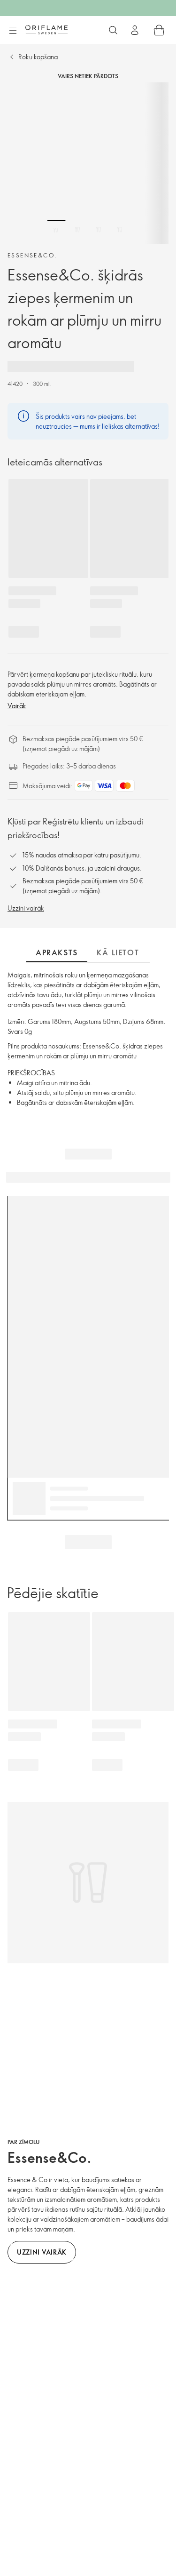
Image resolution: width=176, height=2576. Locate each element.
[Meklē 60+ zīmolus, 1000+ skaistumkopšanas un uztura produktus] (113, 30)
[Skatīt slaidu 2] (77, 230)
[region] (88, 163)
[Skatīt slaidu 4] (120, 230)
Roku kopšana (38, 57)
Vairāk (17, 706)
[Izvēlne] (13, 31)
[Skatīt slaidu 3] (99, 230)
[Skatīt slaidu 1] (56, 230)
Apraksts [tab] (57, 952)
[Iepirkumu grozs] (159, 30)
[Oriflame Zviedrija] (46, 30)
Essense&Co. (32, 255)
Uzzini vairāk (26, 908)
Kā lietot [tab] (118, 952)
